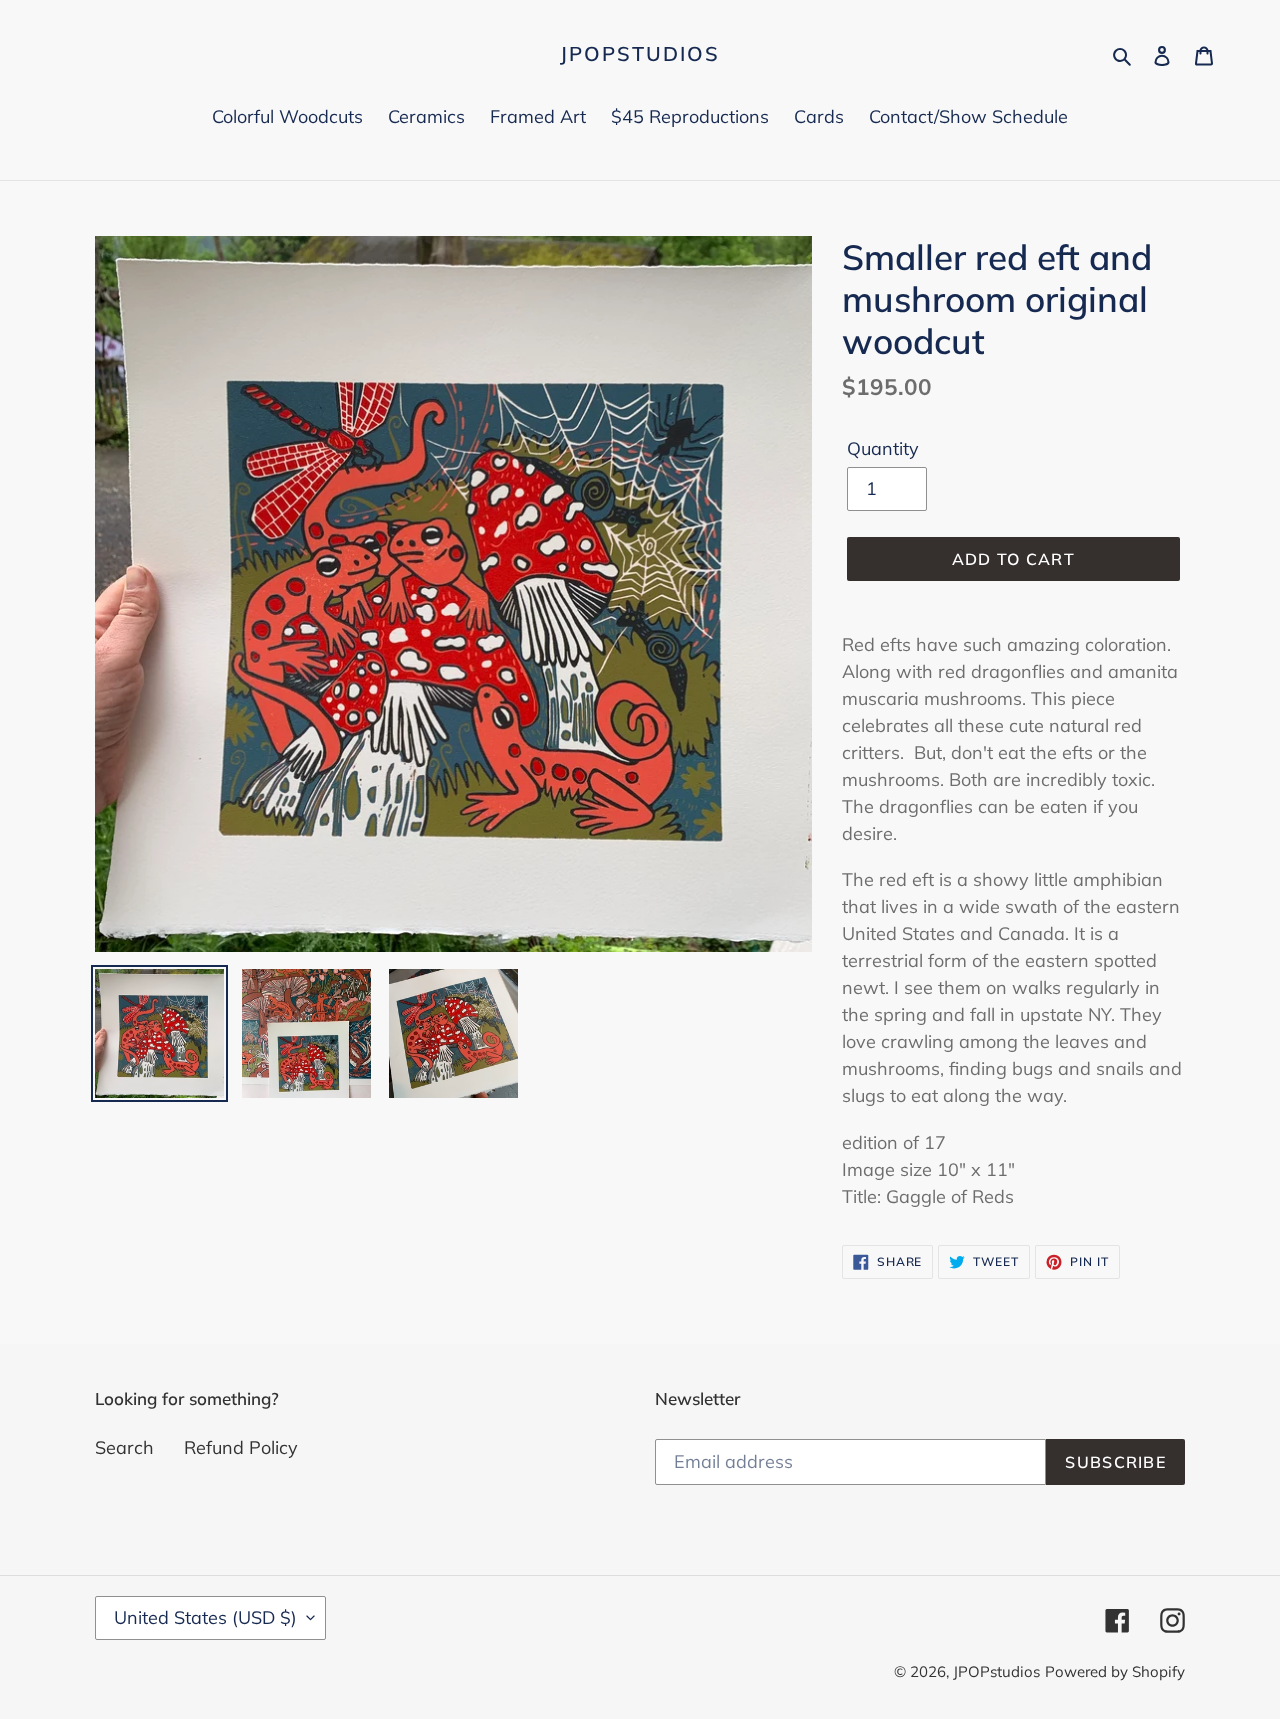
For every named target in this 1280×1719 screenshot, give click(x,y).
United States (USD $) (205, 1617)
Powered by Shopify (1115, 1671)
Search (124, 1447)
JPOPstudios (640, 54)
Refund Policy (241, 1447)
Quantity (883, 448)
